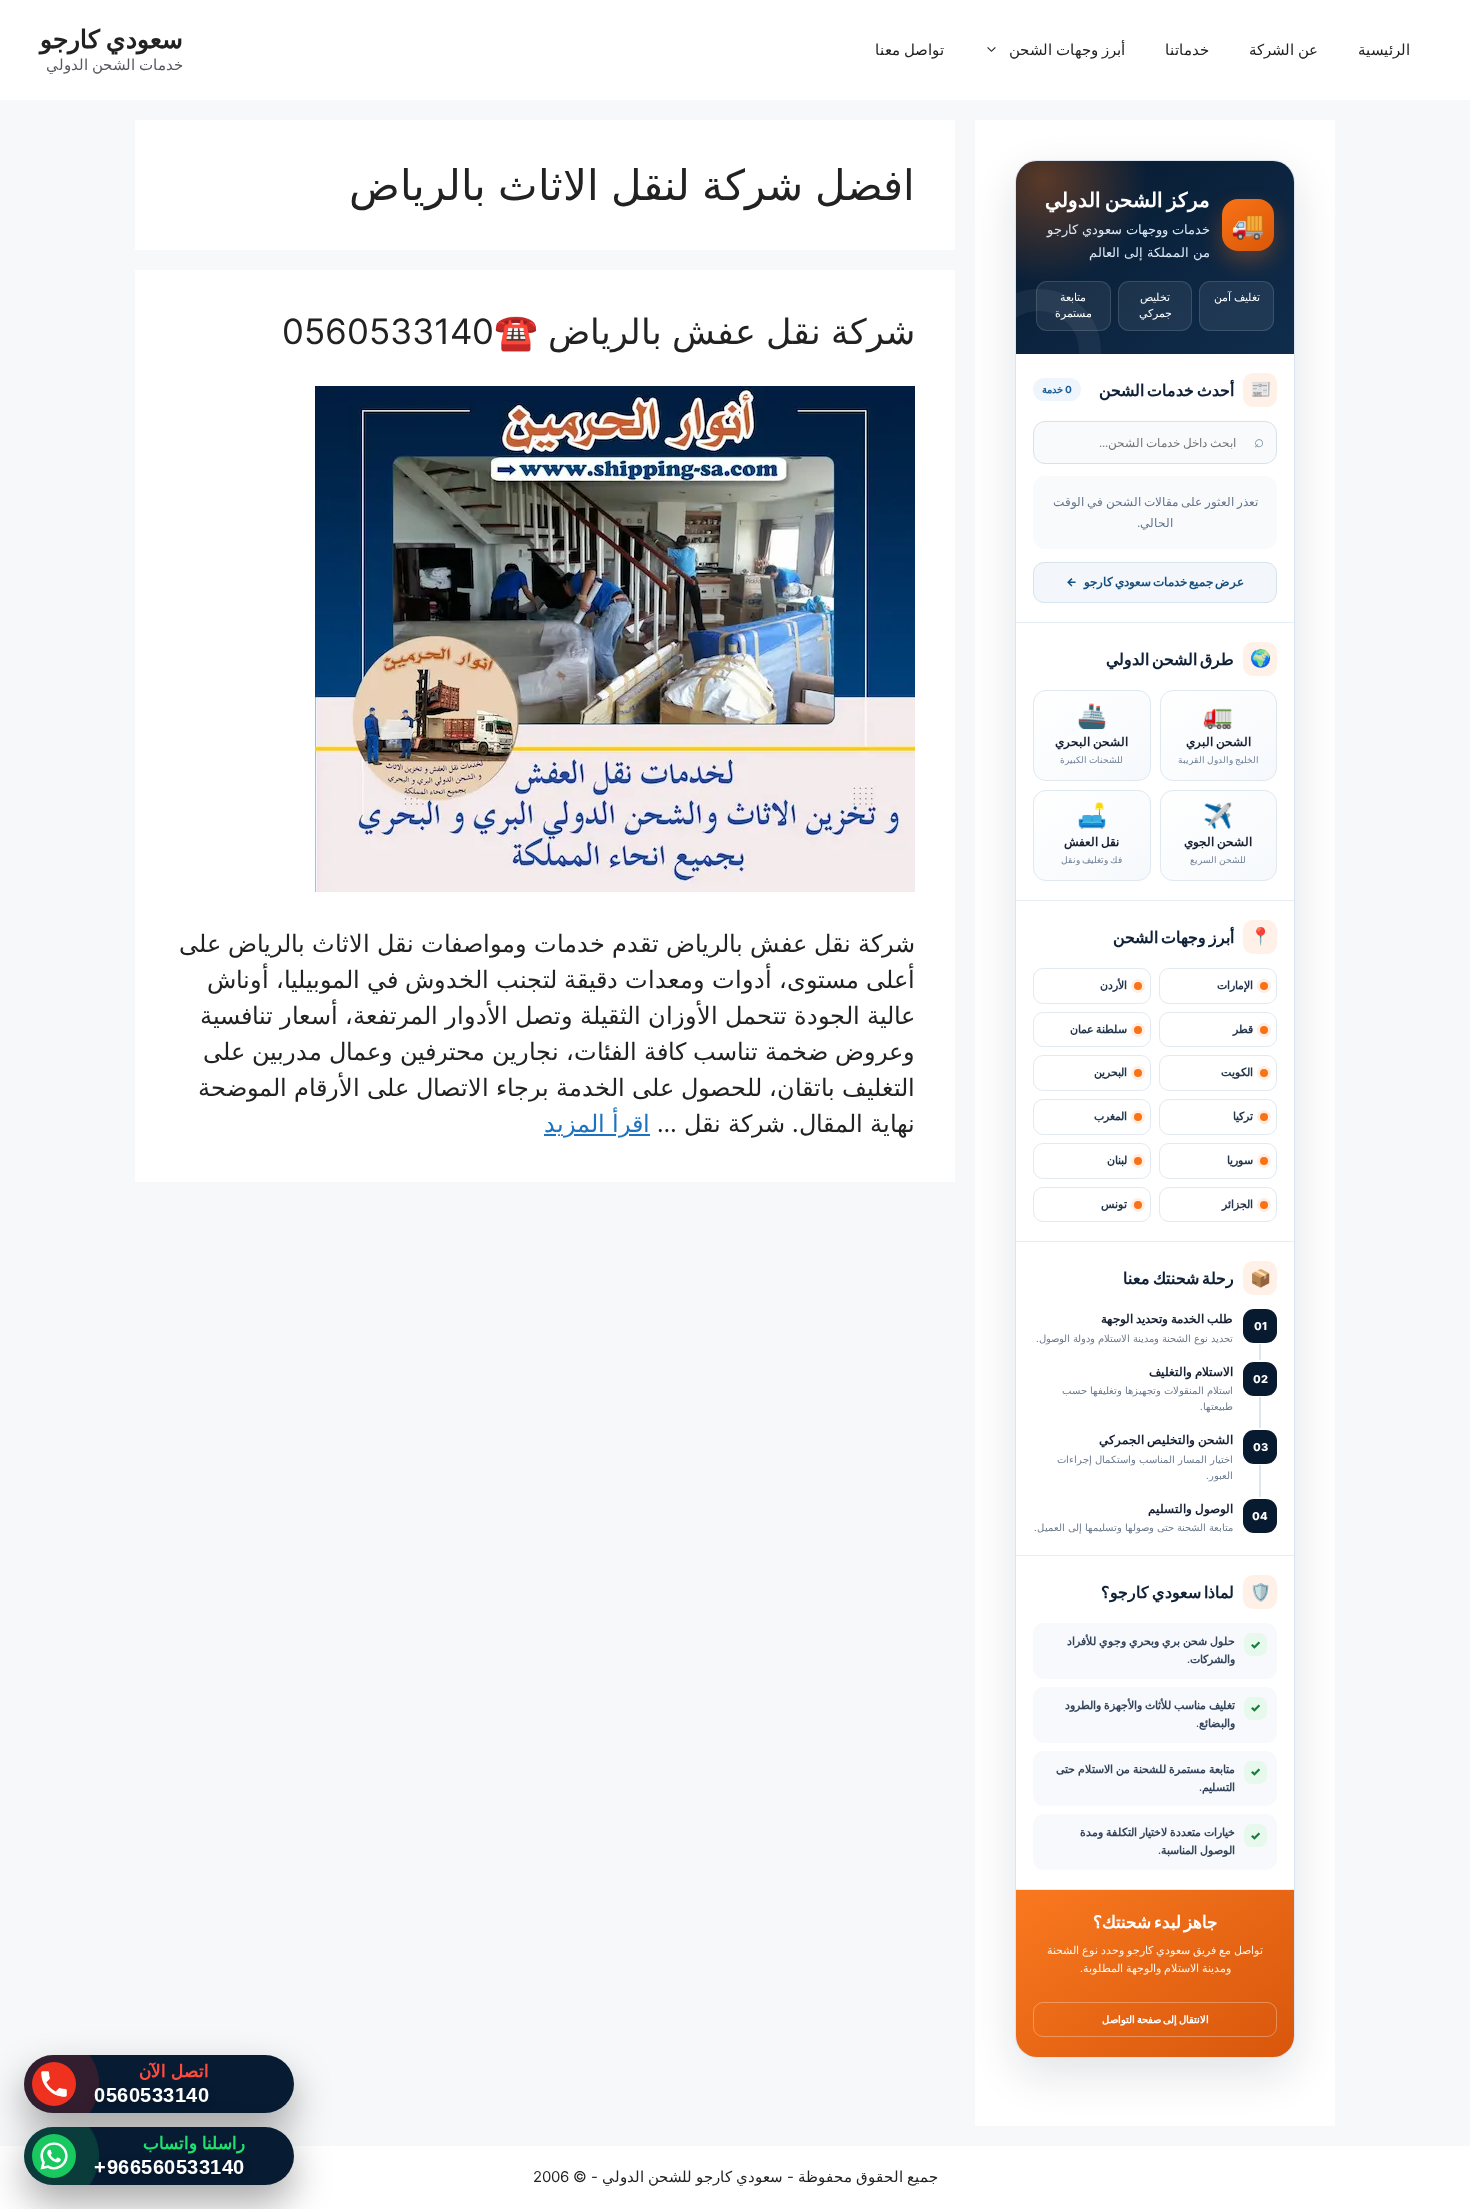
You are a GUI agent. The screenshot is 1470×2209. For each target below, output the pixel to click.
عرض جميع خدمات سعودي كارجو (1155, 582)
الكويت (1237, 1072)
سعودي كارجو (111, 39)
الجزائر (1237, 1204)
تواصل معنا (909, 49)
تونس (1114, 1204)
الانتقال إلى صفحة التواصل (1155, 2019)
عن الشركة (1283, 49)
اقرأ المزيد (597, 1123)
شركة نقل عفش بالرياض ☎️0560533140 (598, 331)
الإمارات (1235, 985)
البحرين (1110, 1072)
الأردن (1113, 985)
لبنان (1117, 1160)
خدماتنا (1187, 49)
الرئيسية (1384, 49)
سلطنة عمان (1098, 1029)
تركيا (1243, 1116)
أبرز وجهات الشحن (1067, 49)
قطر (1243, 1029)
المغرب (1110, 1116)
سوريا (1240, 1160)
